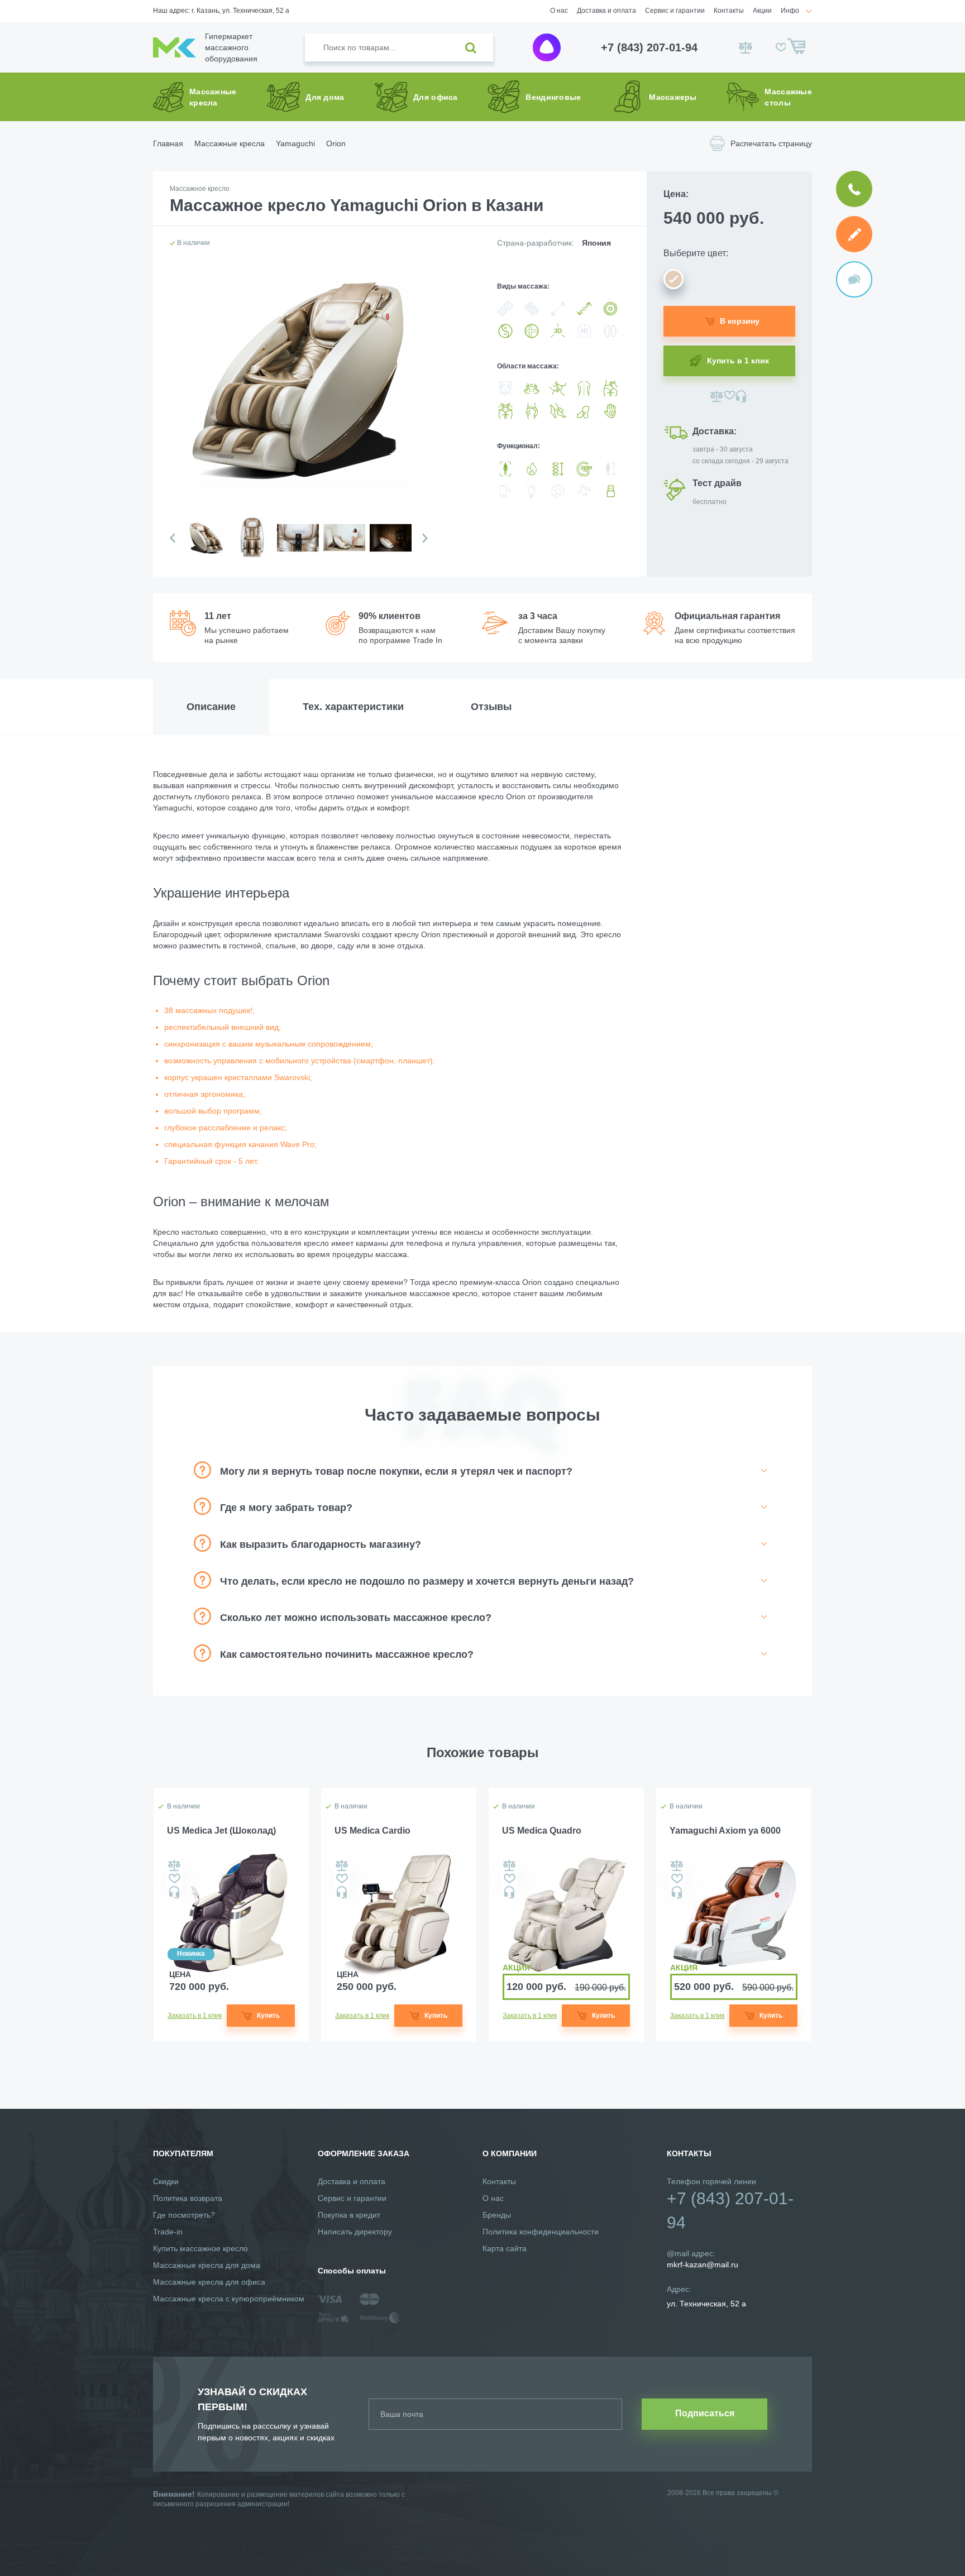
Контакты (729, 11)
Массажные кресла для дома (207, 2265)
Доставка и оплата (606, 11)
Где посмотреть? (184, 2215)
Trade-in (168, 2232)
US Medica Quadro (542, 1831)
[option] (205, 547)
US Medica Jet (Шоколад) (221, 1831)
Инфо (790, 11)
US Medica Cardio (372, 1831)
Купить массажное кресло (200, 2248)
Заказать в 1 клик (195, 2016)
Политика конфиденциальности (541, 2232)
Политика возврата (188, 2198)
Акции (762, 11)
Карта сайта (505, 2248)
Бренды (497, 2215)
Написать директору (355, 2232)
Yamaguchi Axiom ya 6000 (725, 1831)
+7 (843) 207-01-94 (649, 47)
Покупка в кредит (349, 2215)
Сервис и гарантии (675, 11)
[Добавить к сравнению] (717, 396)
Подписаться (705, 2413)
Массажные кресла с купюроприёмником (229, 2299)
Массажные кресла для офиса (209, 2282)
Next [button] (425, 538)
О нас (559, 11)
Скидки (166, 2181)
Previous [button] (173, 538)
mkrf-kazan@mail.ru (703, 2265)
